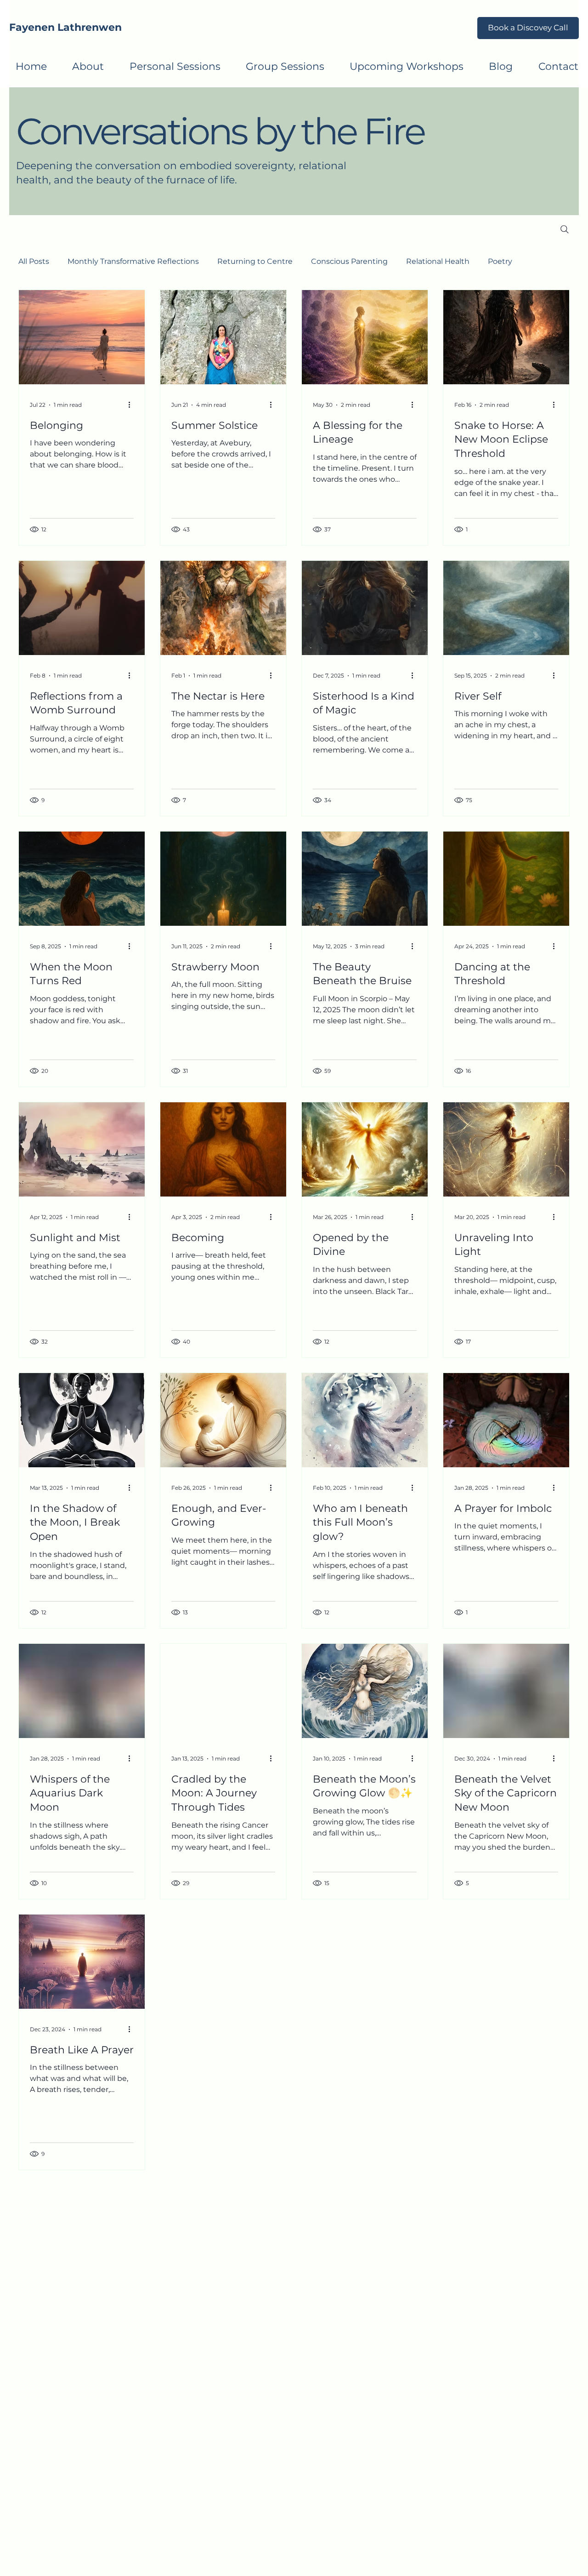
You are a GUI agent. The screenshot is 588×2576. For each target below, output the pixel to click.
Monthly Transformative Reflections (133, 261)
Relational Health (438, 261)
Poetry (500, 261)
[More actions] (132, 405)
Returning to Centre (255, 261)
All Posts (34, 261)
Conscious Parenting (349, 261)
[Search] (565, 229)
